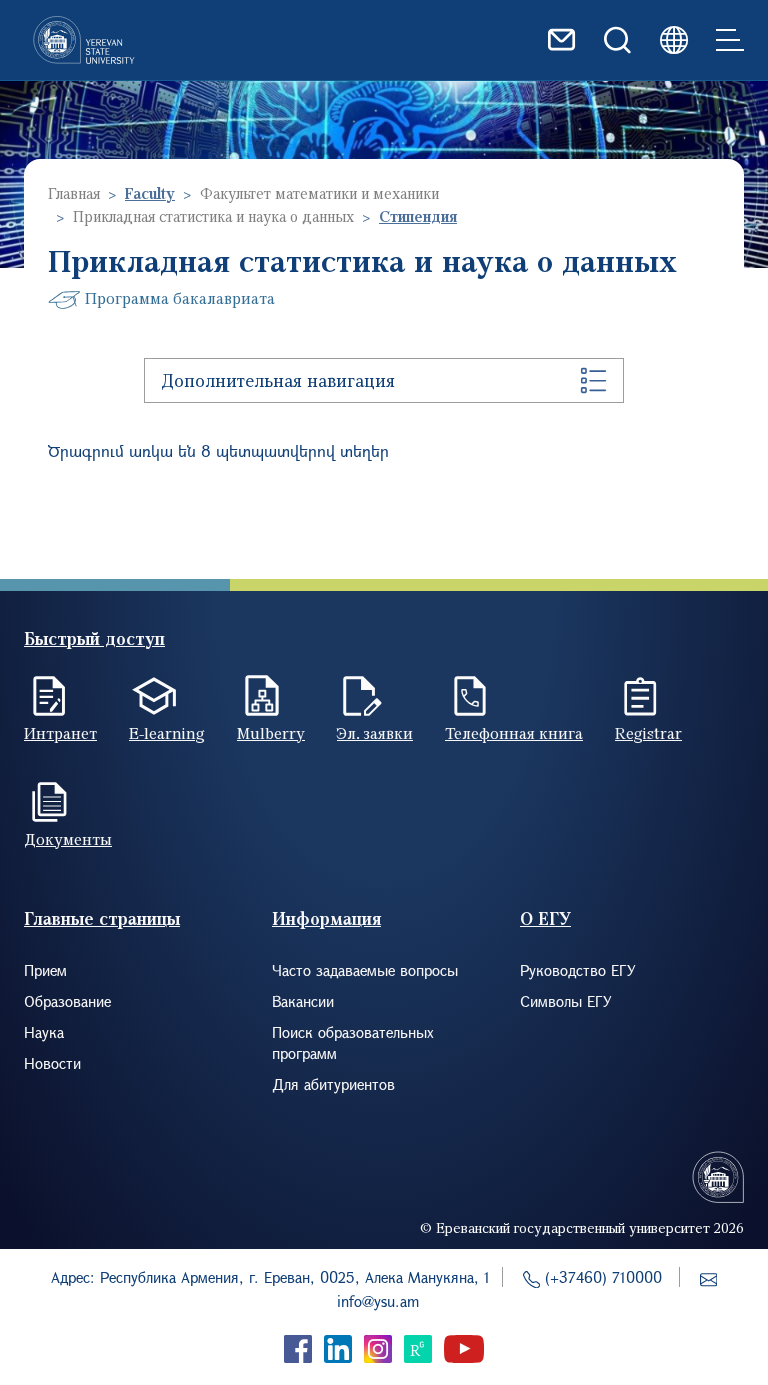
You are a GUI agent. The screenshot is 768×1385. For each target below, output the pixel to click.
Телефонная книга (514, 733)
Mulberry (271, 733)
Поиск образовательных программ (353, 1042)
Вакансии (303, 1001)
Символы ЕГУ (566, 1001)
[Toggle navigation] (730, 40)
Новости (52, 1063)
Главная (74, 193)
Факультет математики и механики (319, 193)
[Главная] (84, 40)
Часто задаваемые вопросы (365, 970)
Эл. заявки (375, 733)
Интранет (60, 733)
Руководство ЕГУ (578, 970)
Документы (68, 839)
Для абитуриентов (333, 1084)
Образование (67, 1001)
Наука (44, 1032)
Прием (45, 970)
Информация (326, 918)
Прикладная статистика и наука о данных (213, 216)
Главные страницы (102, 918)
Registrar (648, 733)
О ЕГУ (545, 918)
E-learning (167, 733)
